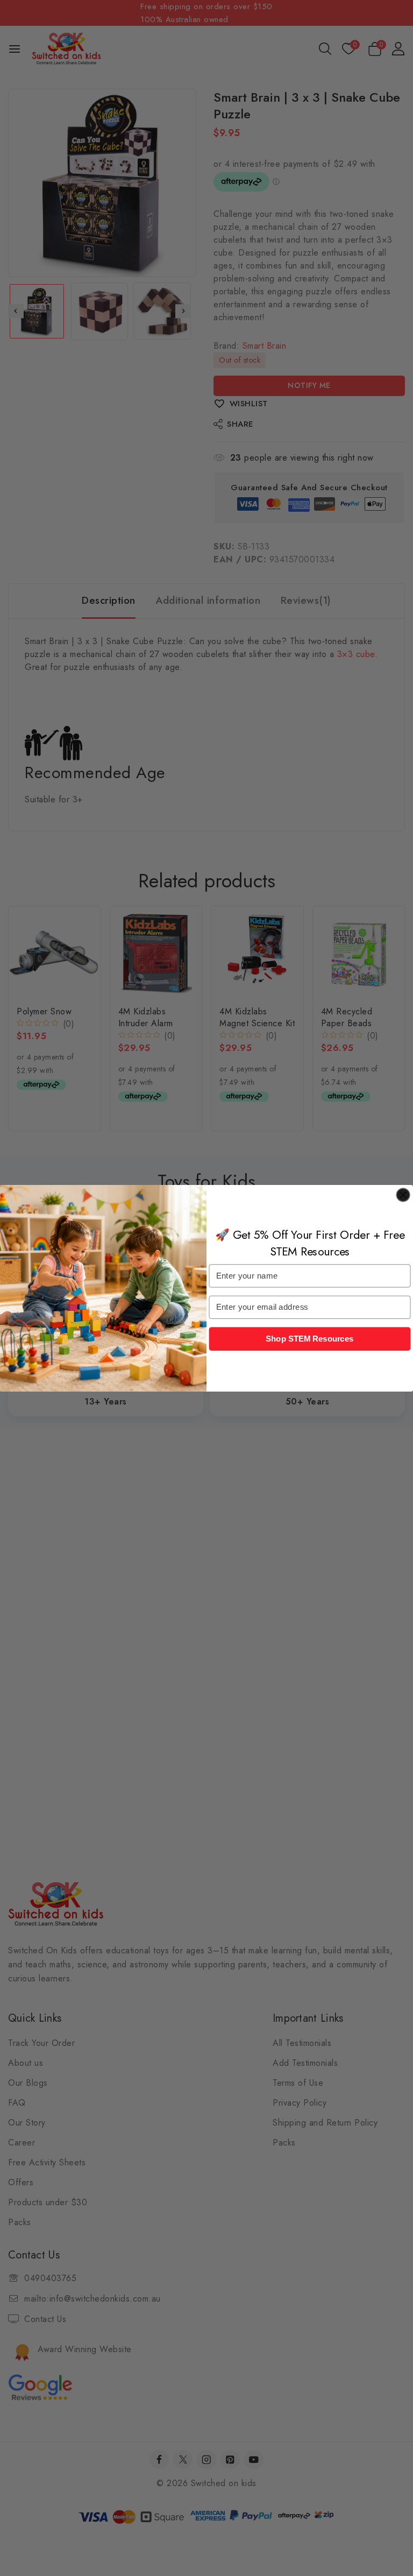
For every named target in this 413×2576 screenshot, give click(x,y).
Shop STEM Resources (310, 1338)
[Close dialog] (403, 1195)
